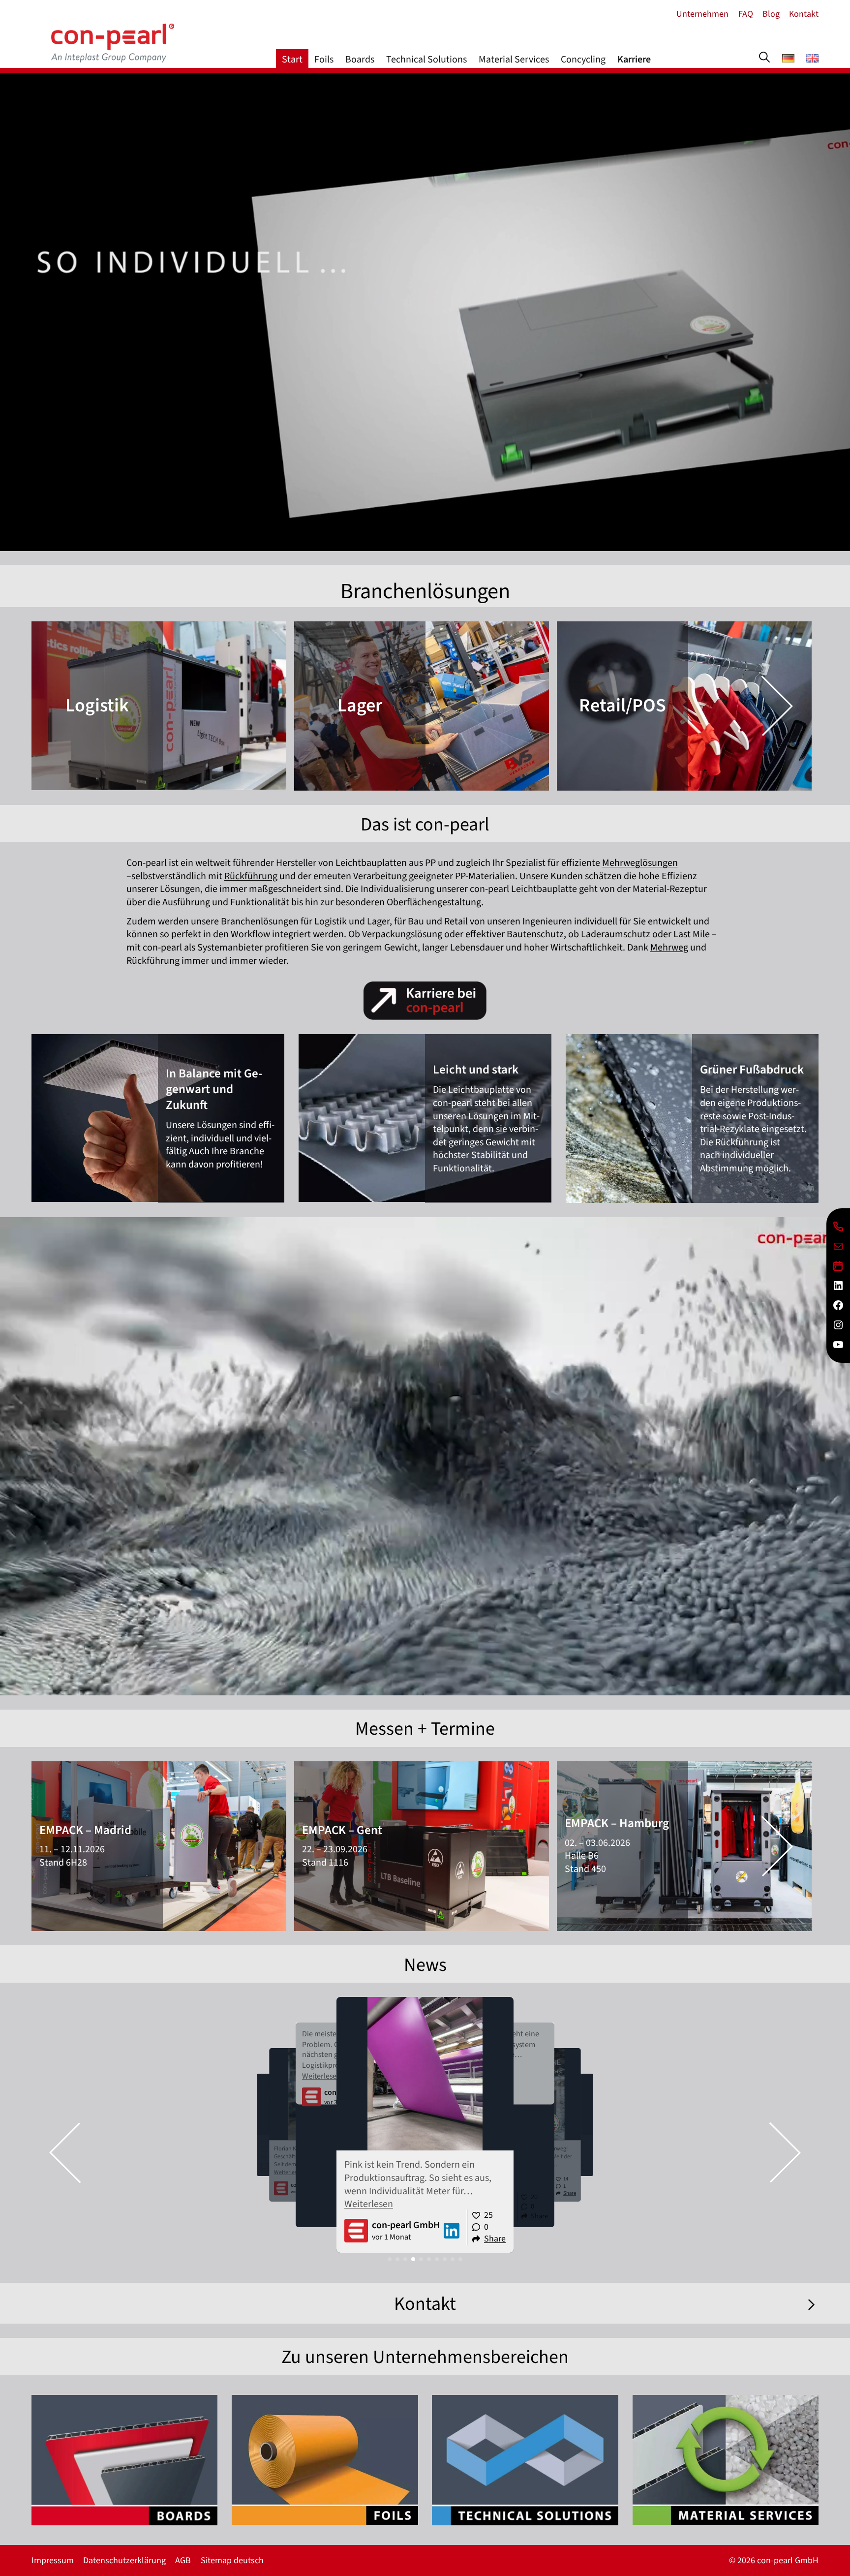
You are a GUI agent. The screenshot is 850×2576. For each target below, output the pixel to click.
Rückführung (251, 876)
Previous (65, 706)
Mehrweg (669, 948)
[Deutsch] (788, 60)
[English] (812, 60)
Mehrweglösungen (640, 863)
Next (777, 706)
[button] (65, 2153)
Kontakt (425, 2304)
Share (495, 2239)
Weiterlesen (288, 2172)
